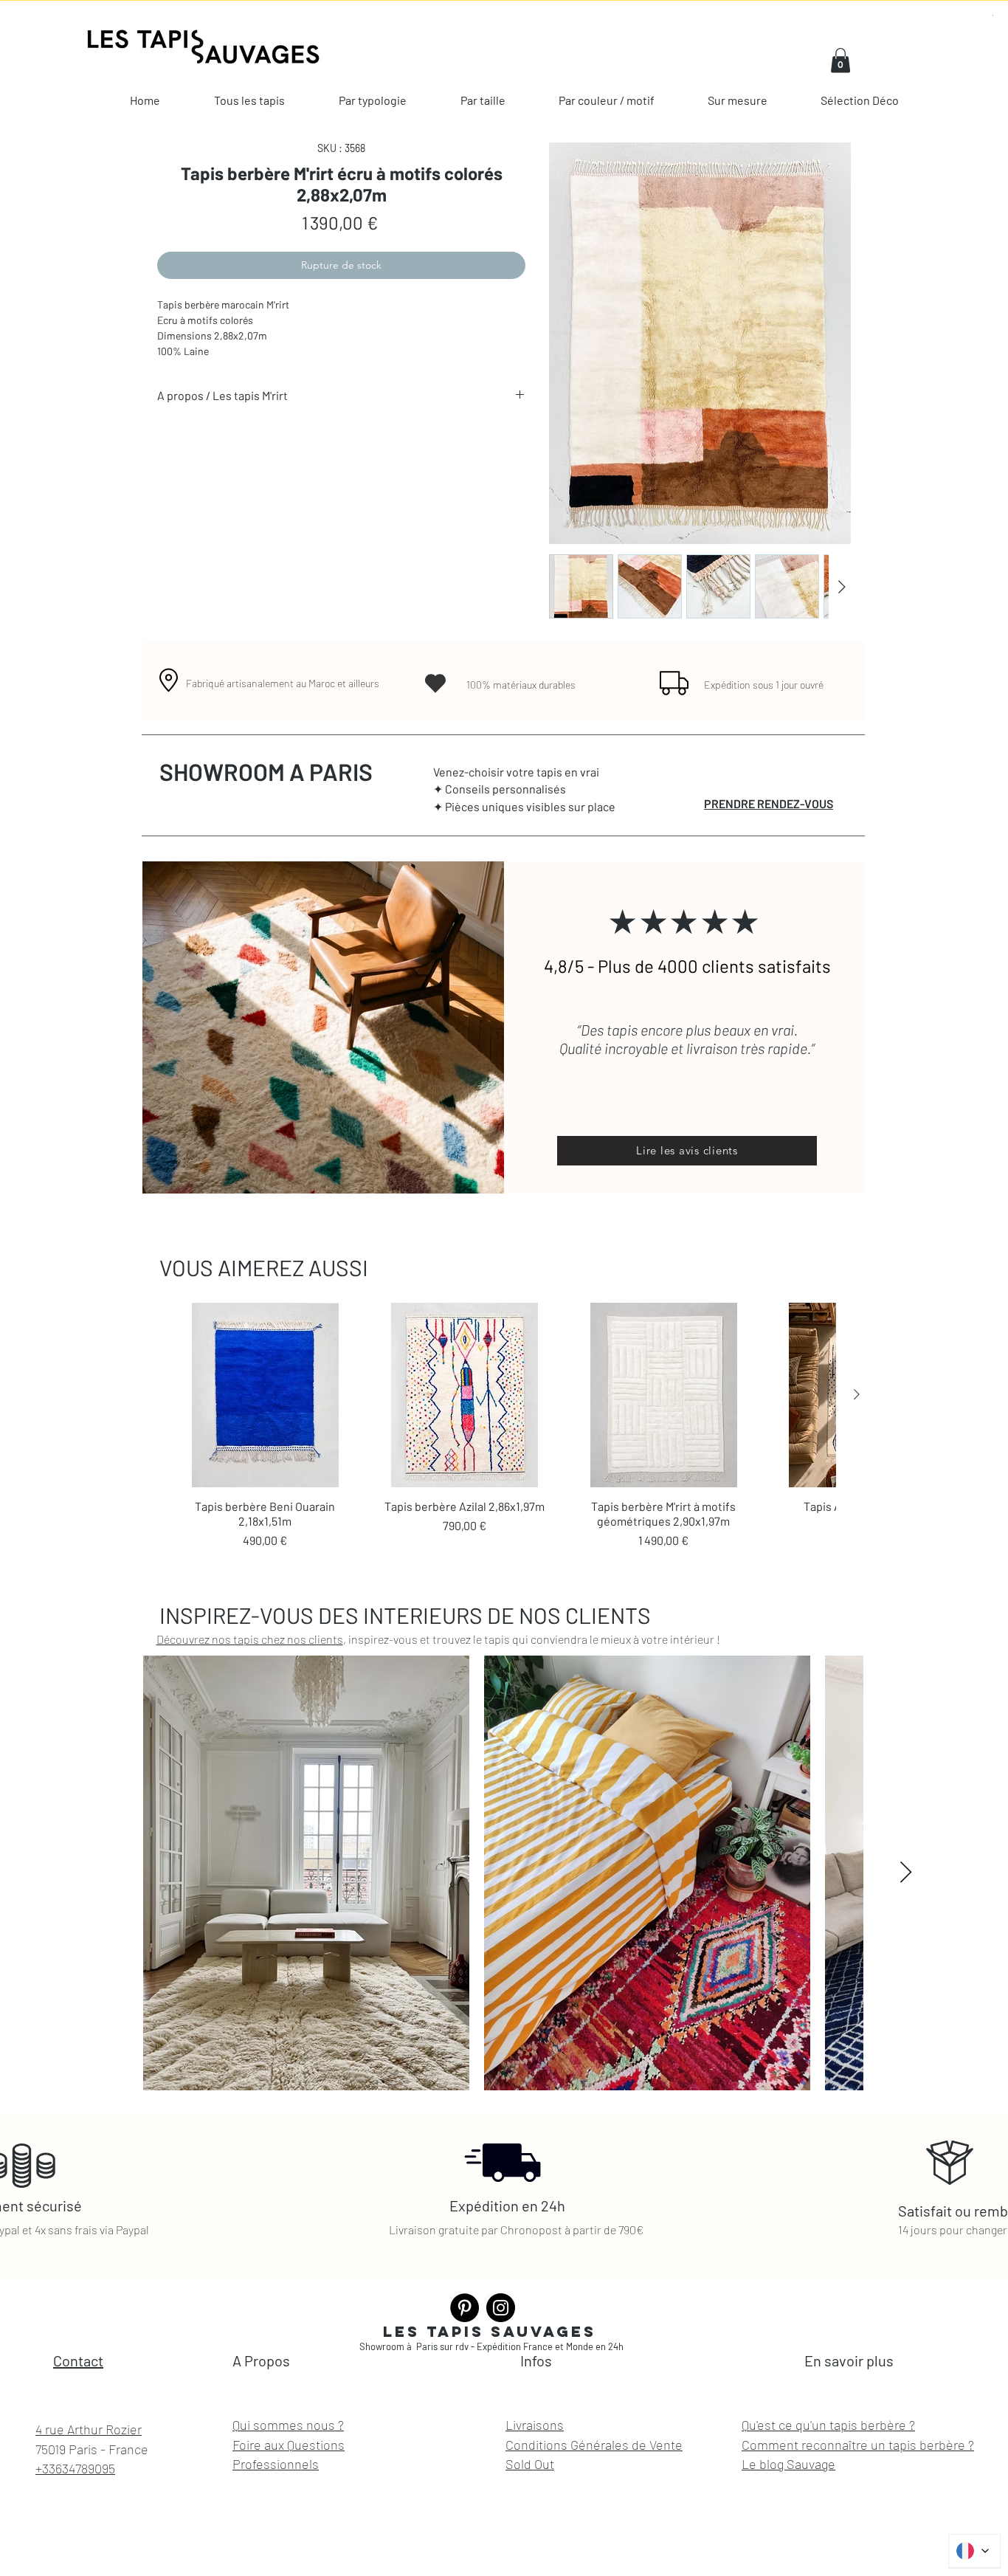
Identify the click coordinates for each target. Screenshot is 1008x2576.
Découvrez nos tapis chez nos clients (250, 1639)
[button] (840, 60)
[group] (504, 1426)
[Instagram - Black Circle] (501, 2308)
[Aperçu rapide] (265, 1395)
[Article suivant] (857, 1394)
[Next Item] (906, 1873)
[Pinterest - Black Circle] (465, 2308)
